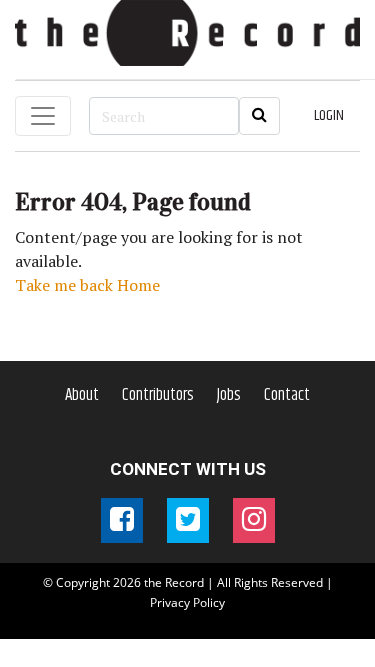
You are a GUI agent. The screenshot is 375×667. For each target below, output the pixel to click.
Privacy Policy (187, 602)
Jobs (229, 395)
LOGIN (329, 115)
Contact (287, 395)
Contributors (158, 395)
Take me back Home (87, 285)
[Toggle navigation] (43, 116)
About (82, 395)
